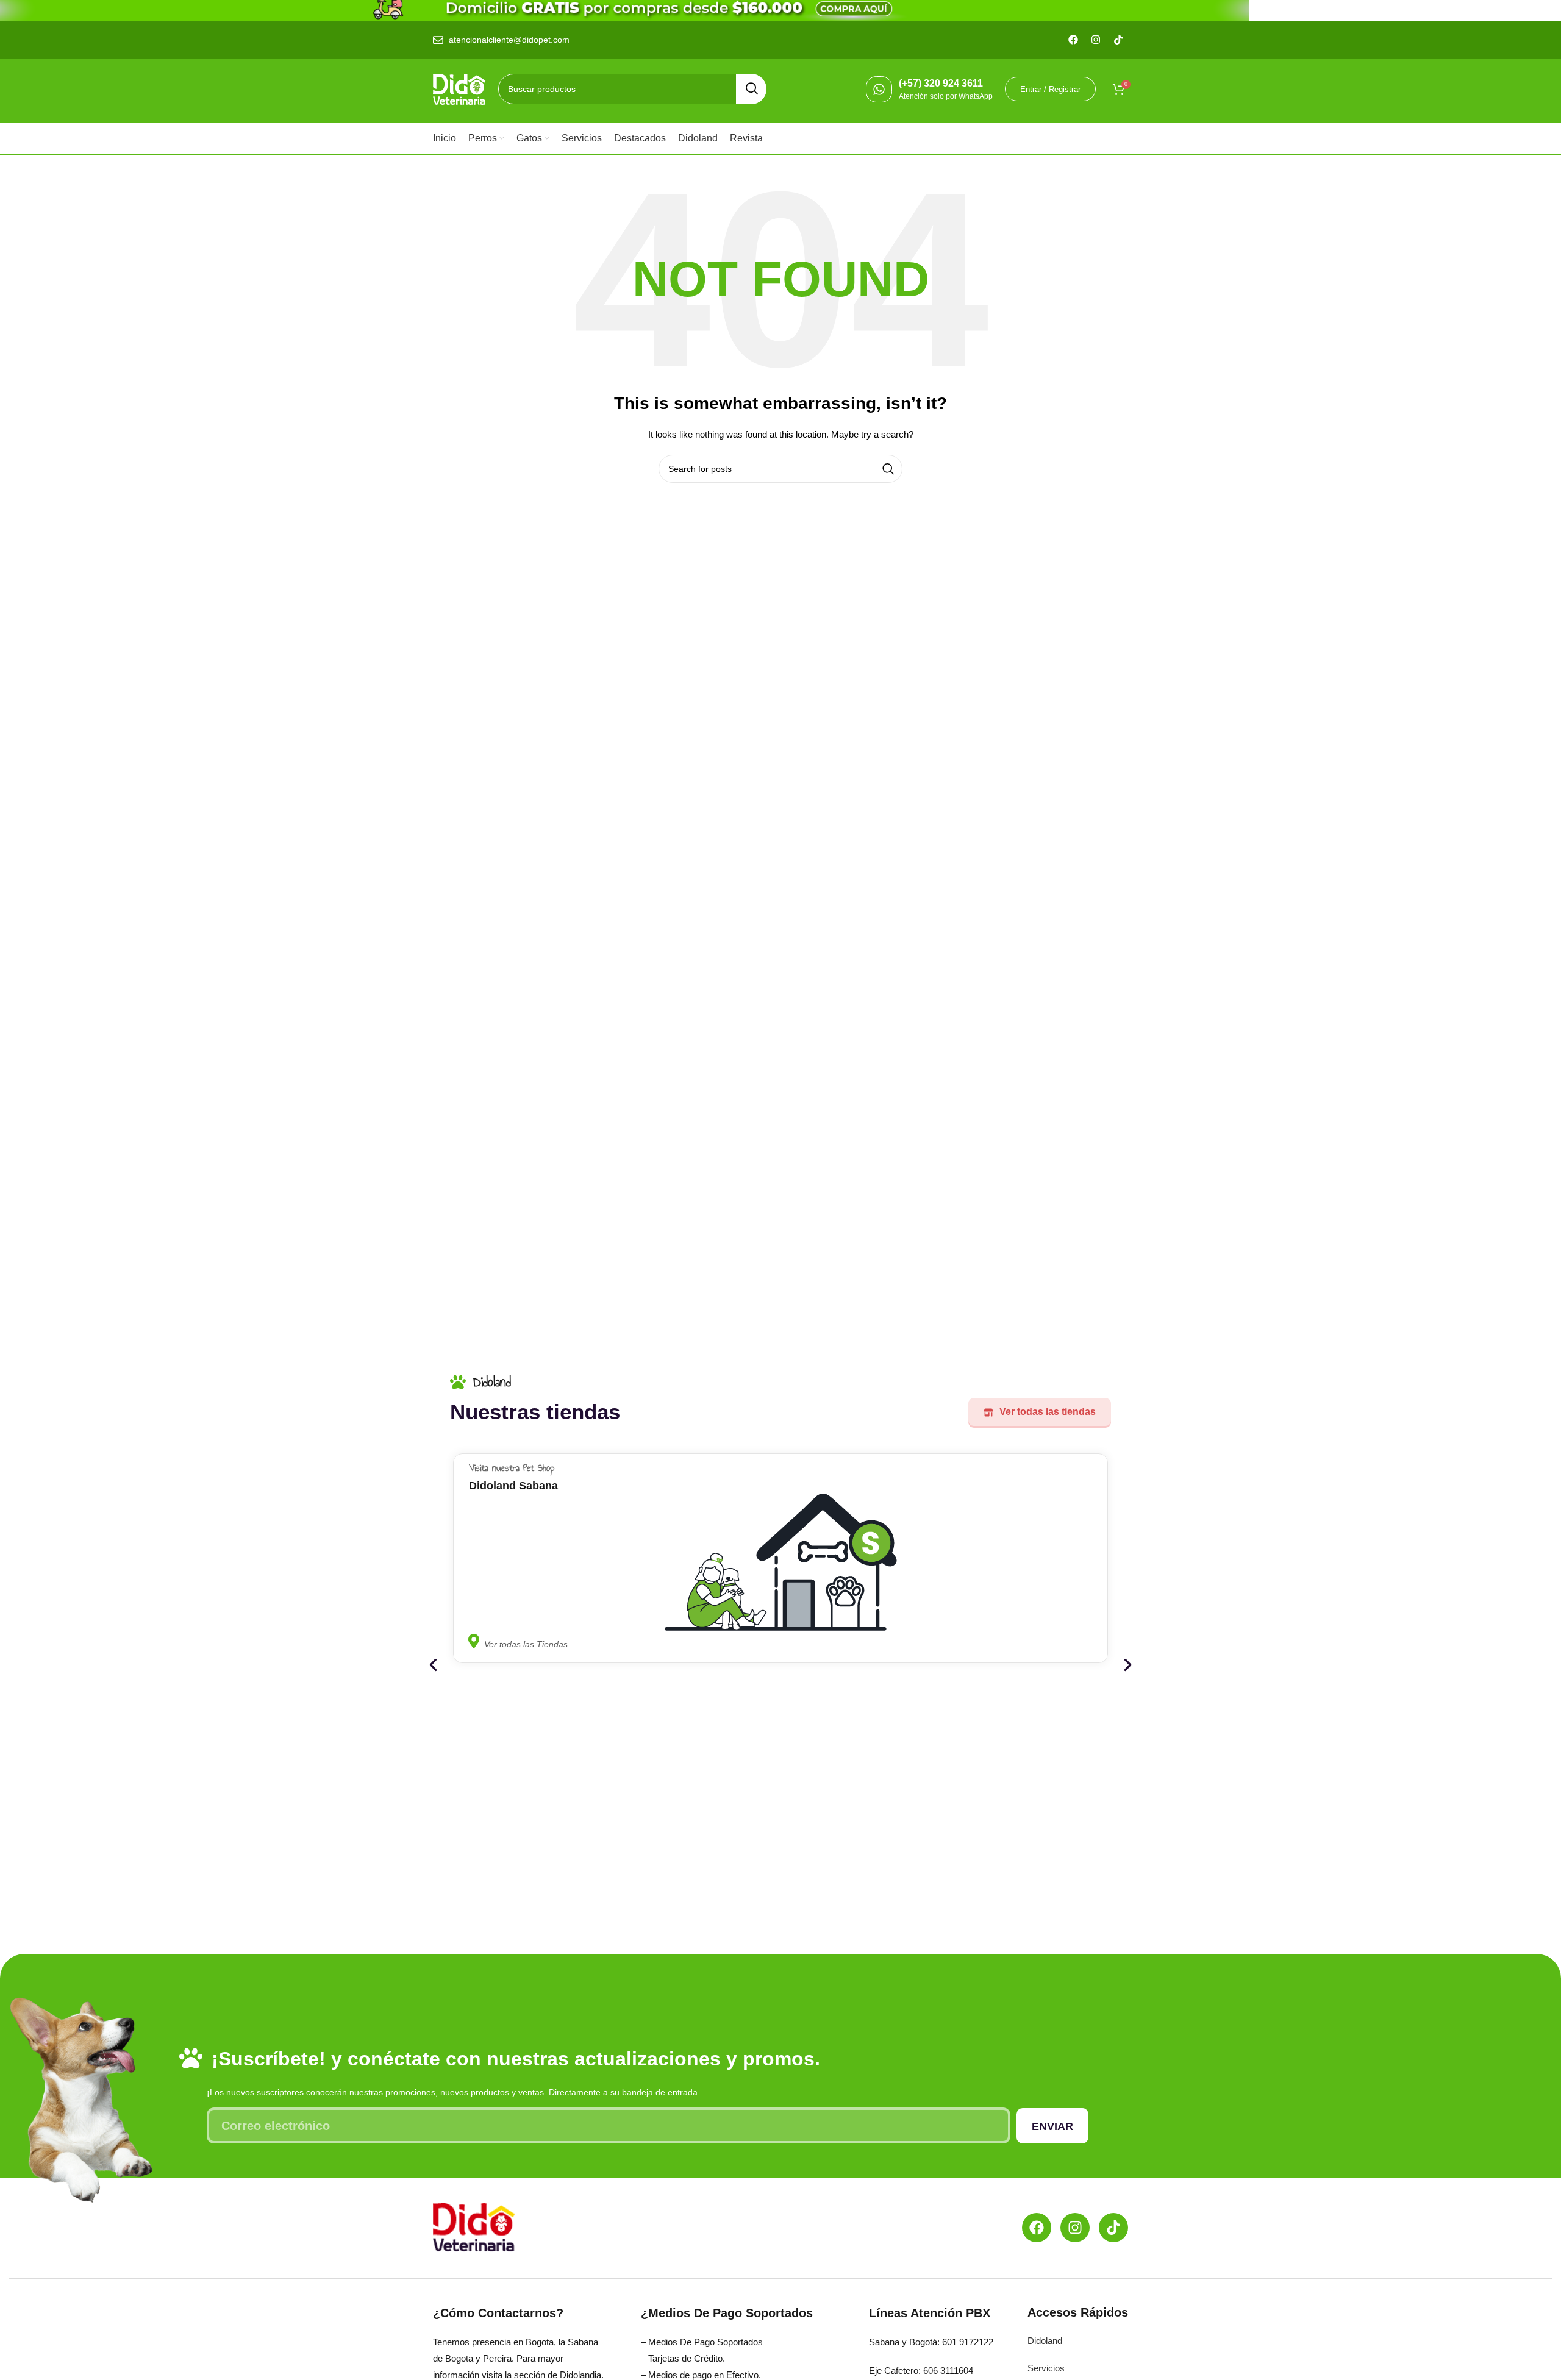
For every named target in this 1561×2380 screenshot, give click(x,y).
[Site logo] (459, 88)
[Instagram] (1075, 2228)
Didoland (1045, 2341)
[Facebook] (1037, 2228)
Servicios (1046, 2368)
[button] (433, 1665)
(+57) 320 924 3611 (941, 83)
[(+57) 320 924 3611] (879, 89)
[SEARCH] (751, 89)
